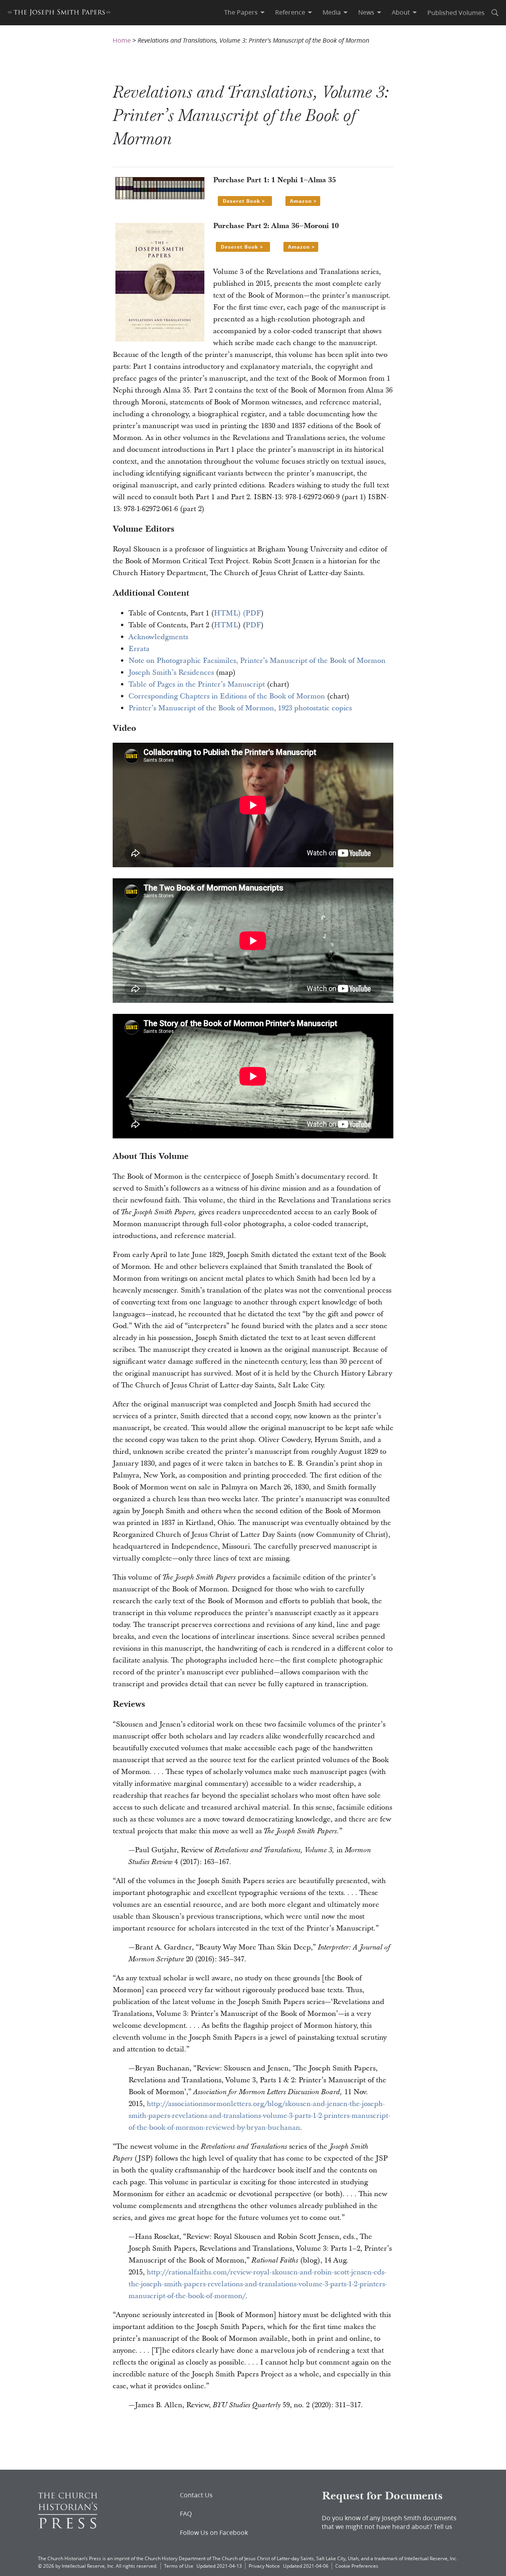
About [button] (401, 12)
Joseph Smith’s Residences (171, 673)
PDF (253, 613)
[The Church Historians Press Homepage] (68, 2526)
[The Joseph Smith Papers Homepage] (59, 14)
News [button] (366, 12)
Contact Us (196, 2495)
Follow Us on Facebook (214, 2533)
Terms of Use (179, 2566)
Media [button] (332, 12)
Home (122, 40)
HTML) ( (230, 613)
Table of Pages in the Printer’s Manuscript (197, 684)
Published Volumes (456, 12)
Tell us (443, 2526)
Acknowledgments (158, 637)
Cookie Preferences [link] (357, 2566)
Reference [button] (290, 12)
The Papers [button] (241, 12)
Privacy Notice (264, 2566)
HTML (226, 625)
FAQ (186, 2514)
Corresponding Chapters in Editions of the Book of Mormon (227, 696)
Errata (139, 649)
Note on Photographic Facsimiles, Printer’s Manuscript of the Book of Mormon (257, 661)
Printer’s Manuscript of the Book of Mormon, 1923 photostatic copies (240, 708)
